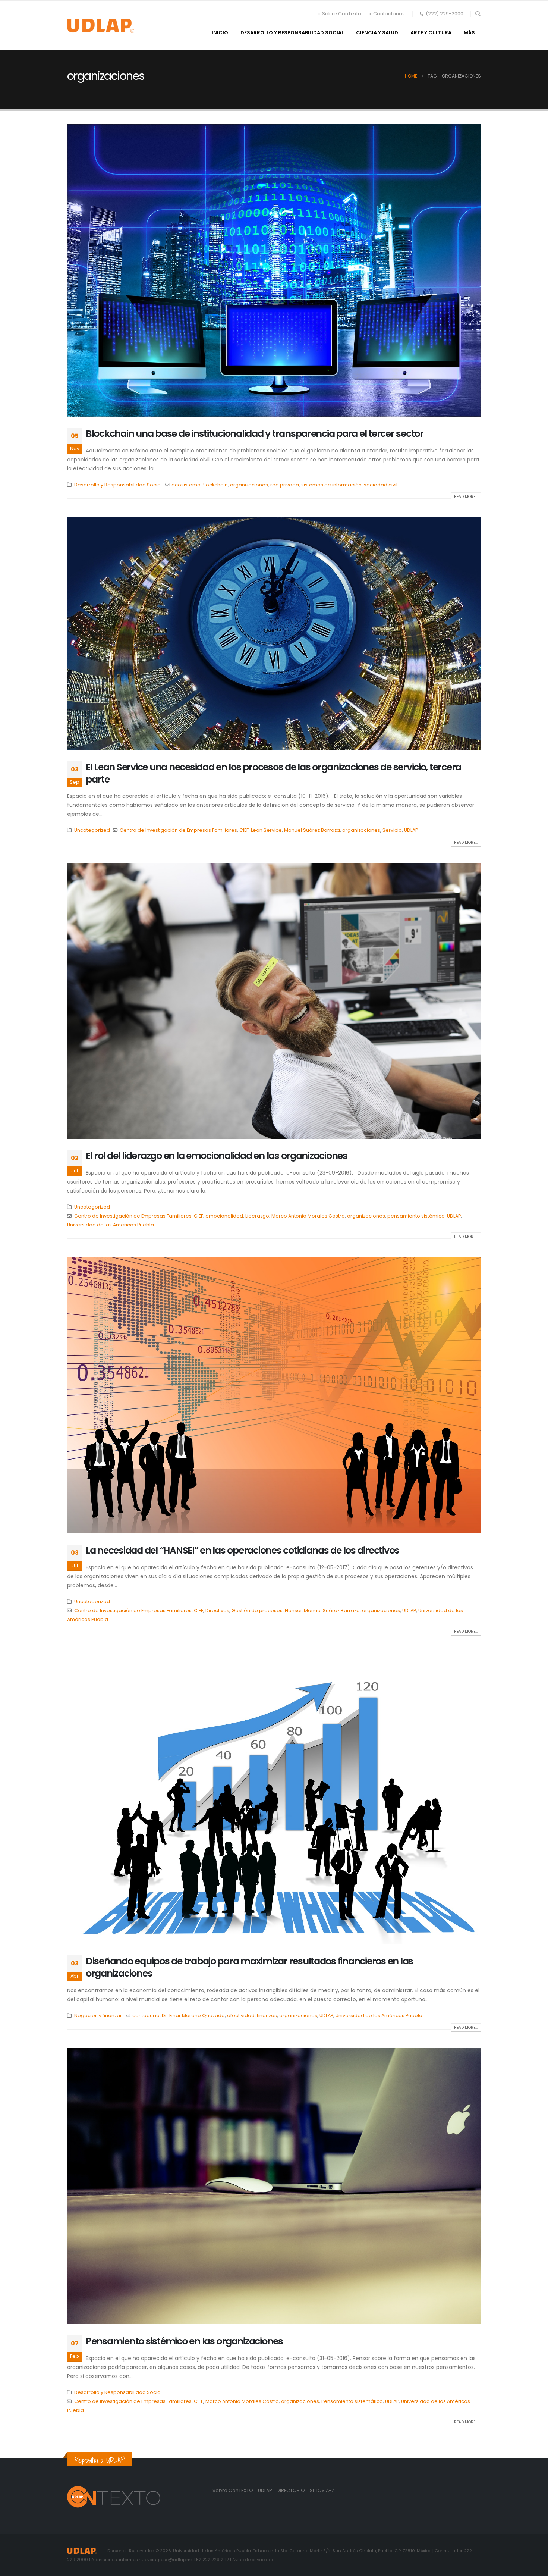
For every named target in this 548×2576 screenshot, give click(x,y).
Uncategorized (92, 830)
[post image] (274, 270)
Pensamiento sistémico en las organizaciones (184, 2341)
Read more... (466, 497)
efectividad (241, 2016)
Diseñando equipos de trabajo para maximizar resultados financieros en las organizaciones (249, 1967)
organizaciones (249, 485)
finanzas (267, 2016)
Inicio (220, 33)
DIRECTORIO (291, 2490)
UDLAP (411, 830)
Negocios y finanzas (98, 2016)
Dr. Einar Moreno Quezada (193, 2016)
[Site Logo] (101, 26)
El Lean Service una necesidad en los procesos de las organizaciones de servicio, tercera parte (273, 773)
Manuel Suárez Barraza (312, 830)
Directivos (217, 1610)
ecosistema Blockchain (200, 485)
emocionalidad (224, 1216)
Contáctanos (389, 14)
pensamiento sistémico (416, 1216)
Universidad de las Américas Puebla (111, 1225)
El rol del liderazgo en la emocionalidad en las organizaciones (217, 1156)
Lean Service (266, 830)
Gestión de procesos (257, 1610)
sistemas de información (331, 485)
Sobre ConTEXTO (233, 2490)
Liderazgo (257, 1216)
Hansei (293, 1610)
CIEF (244, 830)
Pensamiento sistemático (352, 2401)
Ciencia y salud (377, 33)
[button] (478, 14)
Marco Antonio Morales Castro (308, 1216)
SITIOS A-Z (322, 2490)
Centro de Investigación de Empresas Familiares (178, 830)
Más (469, 33)
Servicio (392, 830)
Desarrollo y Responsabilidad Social (292, 33)
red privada (285, 485)
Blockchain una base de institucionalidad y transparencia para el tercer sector (255, 434)
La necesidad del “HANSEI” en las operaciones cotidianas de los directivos (242, 1550)
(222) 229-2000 (445, 14)
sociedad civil (381, 485)
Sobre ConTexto (342, 14)
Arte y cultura (431, 33)
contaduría (146, 2016)
